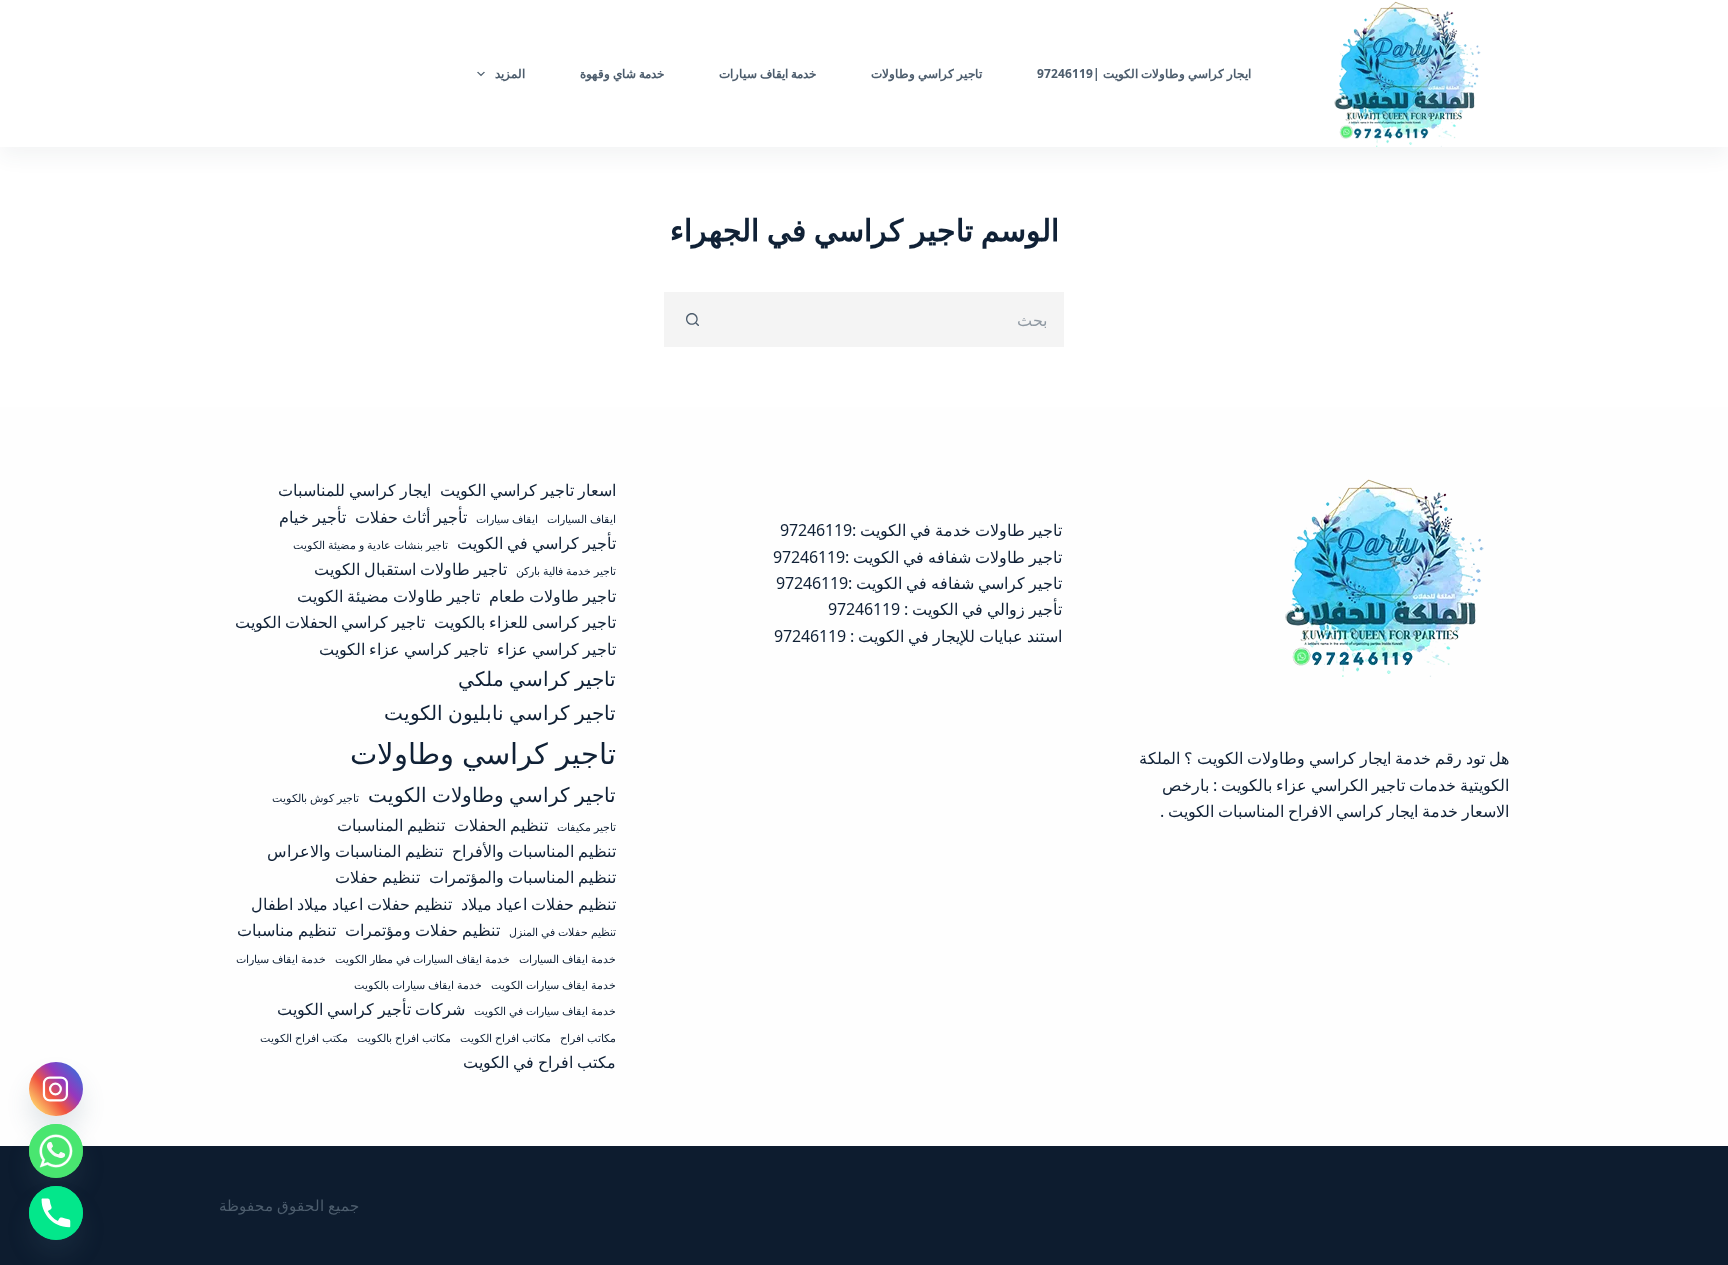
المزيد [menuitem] (510, 73)
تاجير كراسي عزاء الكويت (403, 649)
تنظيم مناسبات (286, 930)
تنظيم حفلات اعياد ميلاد (538, 904)
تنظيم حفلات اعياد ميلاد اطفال (351, 904)
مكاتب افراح (588, 1038)
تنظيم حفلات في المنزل (562, 932)
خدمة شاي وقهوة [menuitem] (622, 73)
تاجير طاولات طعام (552, 596)
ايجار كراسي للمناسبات (354, 490)
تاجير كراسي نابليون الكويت (500, 712)
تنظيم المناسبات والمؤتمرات (522, 877)
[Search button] (691, 319)
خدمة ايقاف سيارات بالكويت (418, 985)
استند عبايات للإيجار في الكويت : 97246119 (918, 636)
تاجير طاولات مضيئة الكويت (388, 596)
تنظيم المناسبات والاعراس (355, 851)
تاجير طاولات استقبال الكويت (410, 569)
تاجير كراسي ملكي (537, 678)
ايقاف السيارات (581, 519)
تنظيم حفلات (377, 877)
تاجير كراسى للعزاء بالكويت (525, 622)
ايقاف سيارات (507, 519)
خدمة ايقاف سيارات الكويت (553, 985)
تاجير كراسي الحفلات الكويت (330, 622)
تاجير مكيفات (586, 827)
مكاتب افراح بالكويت (404, 1038)
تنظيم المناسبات (391, 825)
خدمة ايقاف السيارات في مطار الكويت (422, 959)
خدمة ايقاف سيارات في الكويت (545, 1011)
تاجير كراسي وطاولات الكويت (492, 794)
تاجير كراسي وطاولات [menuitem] (926, 73)
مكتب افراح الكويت (304, 1038)
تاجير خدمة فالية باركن (566, 571)
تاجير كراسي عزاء (556, 649)
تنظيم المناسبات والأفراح (534, 851)
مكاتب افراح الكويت (505, 1038)
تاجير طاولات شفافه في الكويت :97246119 (917, 557)
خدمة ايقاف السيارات (567, 959)
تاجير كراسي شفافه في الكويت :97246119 (919, 583)
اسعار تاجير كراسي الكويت (528, 490)
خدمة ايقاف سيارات (281, 959)
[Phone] (56, 1213)
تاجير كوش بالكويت (315, 798)
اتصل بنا (266, 73)
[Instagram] (56, 1089)
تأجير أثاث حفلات (411, 517)
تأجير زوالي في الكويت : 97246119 (945, 609)
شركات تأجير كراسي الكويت (371, 1009)
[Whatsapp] (56, 1151)
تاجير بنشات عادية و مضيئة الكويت (370, 545)
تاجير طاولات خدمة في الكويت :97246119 (921, 530)
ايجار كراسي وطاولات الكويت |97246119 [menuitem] (1144, 73)
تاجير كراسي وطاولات (483, 753)
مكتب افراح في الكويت (539, 1062)
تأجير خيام (312, 517)
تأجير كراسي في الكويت (536, 543)
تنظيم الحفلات (501, 825)
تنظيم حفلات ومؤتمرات (422, 930)
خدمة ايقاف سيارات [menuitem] (767, 73)
